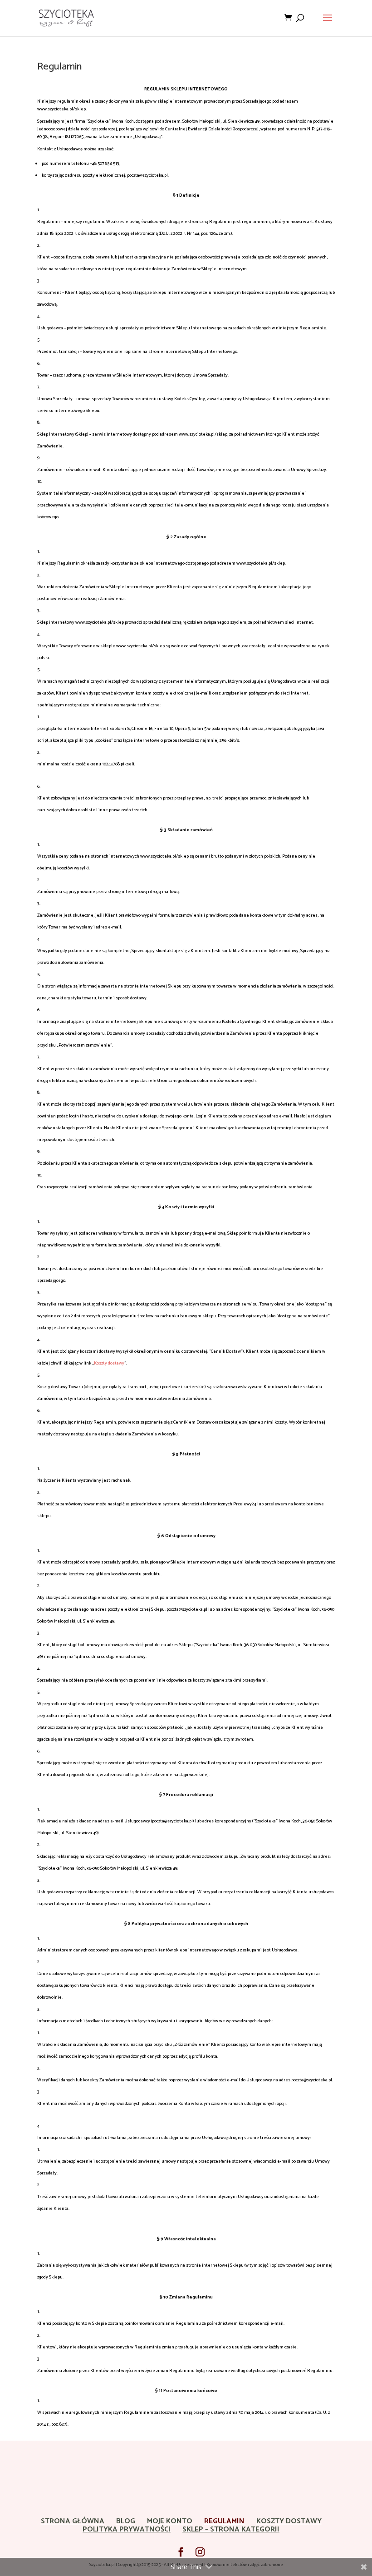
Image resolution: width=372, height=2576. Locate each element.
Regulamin (224, 2521)
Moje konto (170, 2521)
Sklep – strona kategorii (231, 2529)
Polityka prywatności (127, 2529)
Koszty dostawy (109, 1363)
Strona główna (73, 2521)
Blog (126, 2521)
